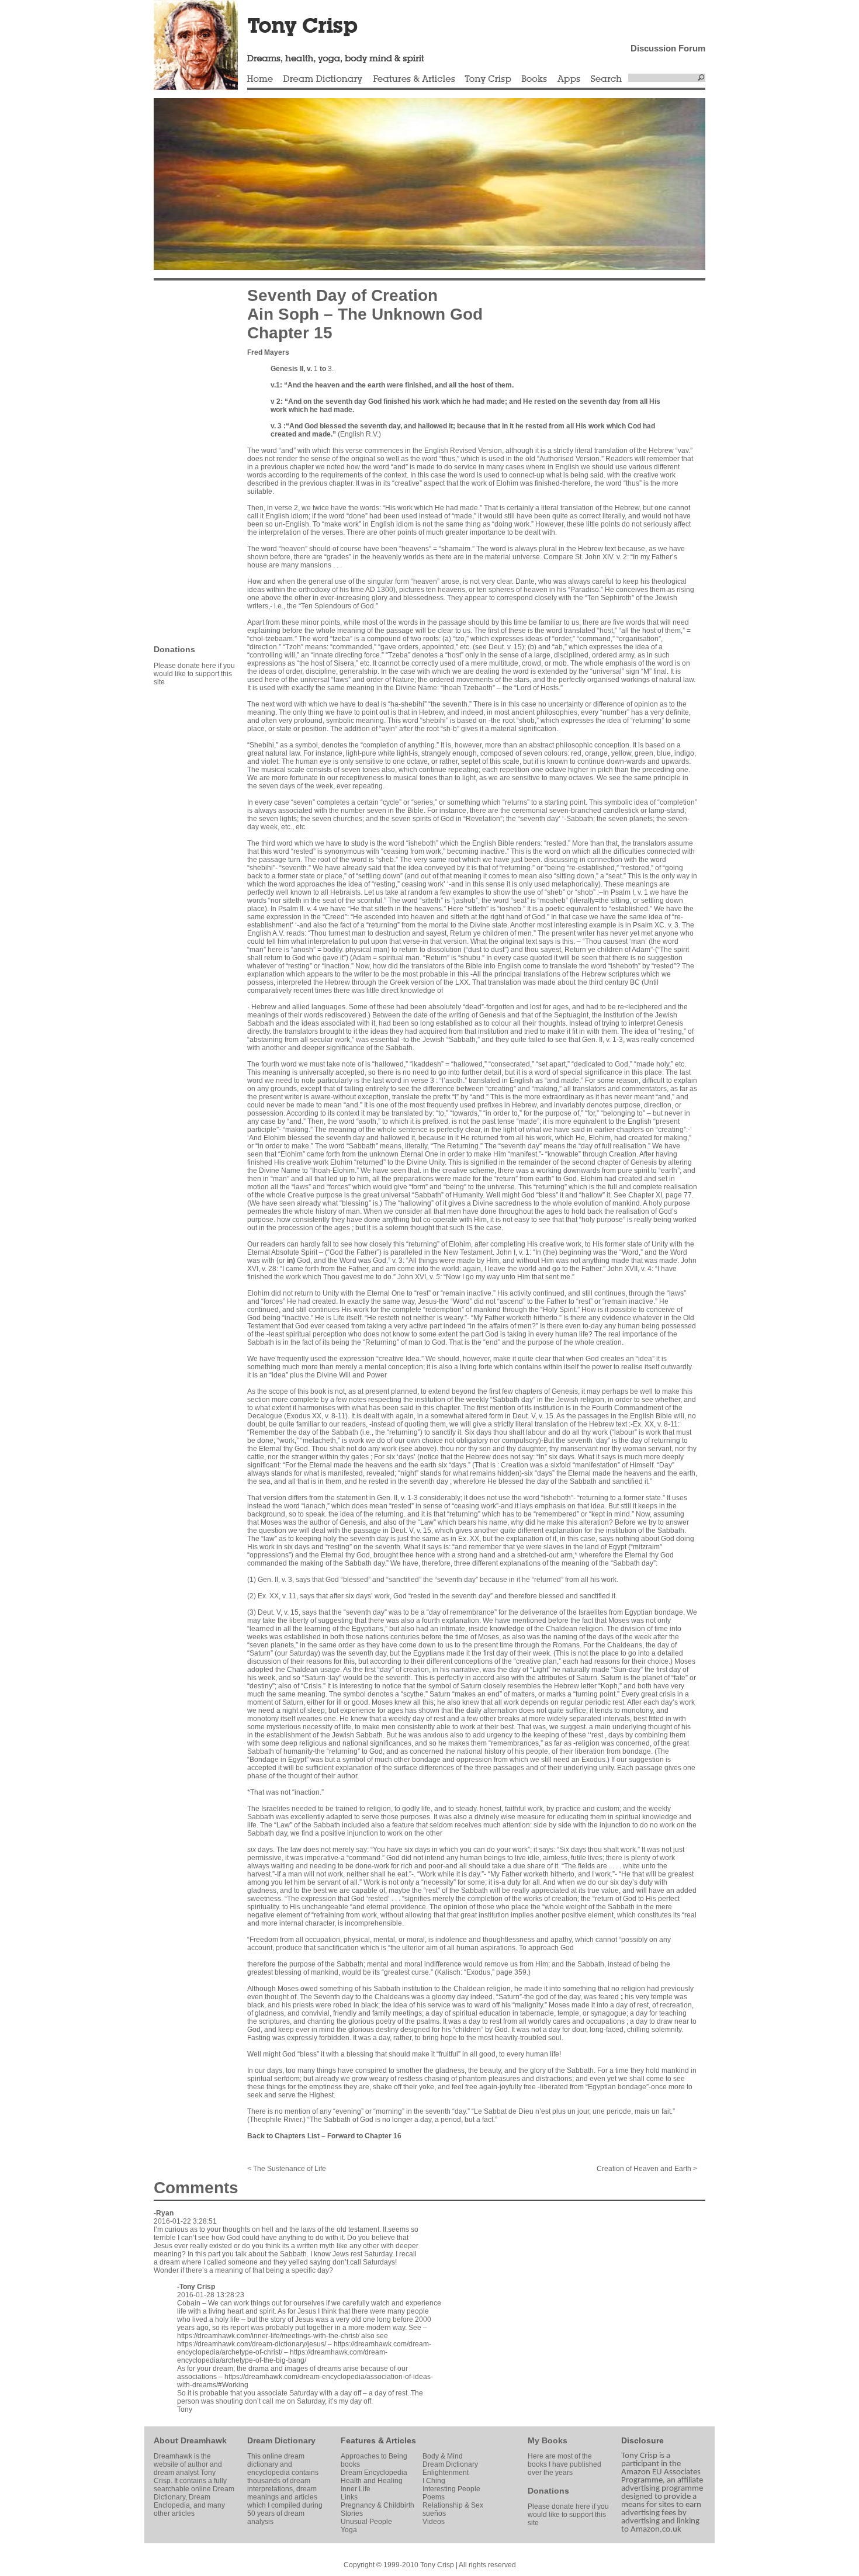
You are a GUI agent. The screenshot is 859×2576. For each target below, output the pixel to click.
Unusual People (366, 2522)
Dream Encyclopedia (374, 2473)
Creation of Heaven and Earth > (647, 2169)
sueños (434, 2513)
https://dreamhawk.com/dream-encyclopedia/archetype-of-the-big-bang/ (282, 2356)
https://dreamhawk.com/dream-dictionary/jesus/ (252, 2344)
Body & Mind (443, 2456)
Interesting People (451, 2489)
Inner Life (356, 2489)
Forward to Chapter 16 (364, 2136)
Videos (434, 2522)
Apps (569, 79)
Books (534, 79)
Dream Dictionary (323, 79)
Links (349, 2497)
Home (260, 79)
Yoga (349, 2530)
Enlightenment (446, 2473)
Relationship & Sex (453, 2505)
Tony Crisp (488, 79)
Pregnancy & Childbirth (377, 2505)
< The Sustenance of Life (287, 2169)
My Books (548, 2440)
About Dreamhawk (190, 2440)
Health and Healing (372, 2481)
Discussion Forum (668, 48)
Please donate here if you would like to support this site (194, 674)
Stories (352, 2513)
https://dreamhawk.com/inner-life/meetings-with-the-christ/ (268, 2336)
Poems (434, 2497)
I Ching (434, 2481)
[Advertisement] (189, 462)
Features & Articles (414, 79)
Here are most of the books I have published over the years (564, 2464)
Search (607, 79)
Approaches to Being (374, 2456)
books (350, 2464)
